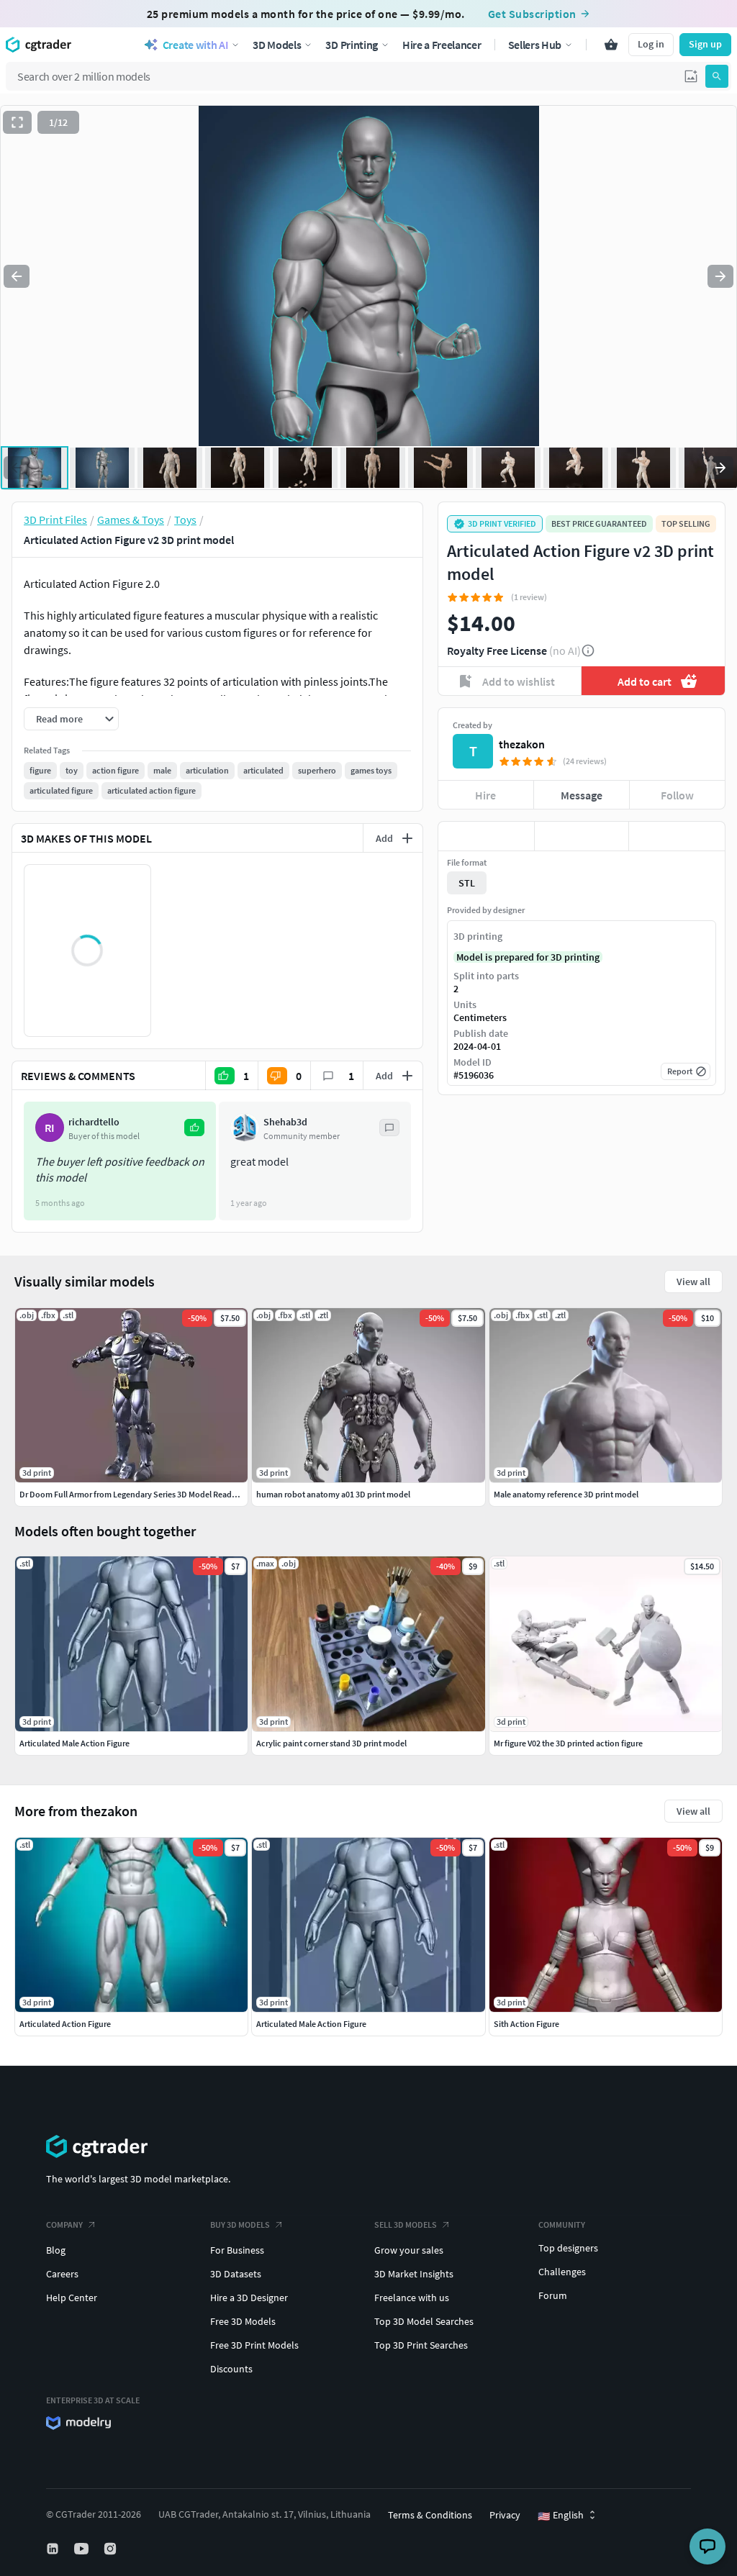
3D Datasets (236, 2274)
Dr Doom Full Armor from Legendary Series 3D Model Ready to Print (142, 1494)
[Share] (677, 836)
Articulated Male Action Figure (311, 2024)
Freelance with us (412, 2298)
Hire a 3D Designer (249, 2298)
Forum (553, 2295)
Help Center (72, 2298)
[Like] (486, 836)
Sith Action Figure (526, 2024)
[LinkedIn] (54, 2549)
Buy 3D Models (240, 2224)
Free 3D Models (243, 2321)
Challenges (562, 2272)
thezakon (522, 744)
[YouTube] (83, 2549)
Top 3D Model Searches (424, 2321)
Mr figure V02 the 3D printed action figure (568, 1743)
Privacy (505, 2515)
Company (64, 2224)
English (561, 2516)
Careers (62, 2274)
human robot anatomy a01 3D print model (333, 1494)
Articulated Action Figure (65, 2024)
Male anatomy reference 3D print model (566, 1494)
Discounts (231, 2369)
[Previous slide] (17, 276)
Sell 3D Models (406, 2224)
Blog (56, 2250)
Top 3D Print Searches (421, 2345)
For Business (237, 2250)
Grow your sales (409, 2250)
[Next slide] (720, 276)
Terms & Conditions (430, 2515)
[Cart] (611, 45)
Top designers (568, 2248)
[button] (691, 76)
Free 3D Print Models (254, 2345)
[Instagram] (112, 2549)
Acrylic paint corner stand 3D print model (331, 1743)
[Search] (717, 76)
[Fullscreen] (17, 122)
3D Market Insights (414, 2274)
